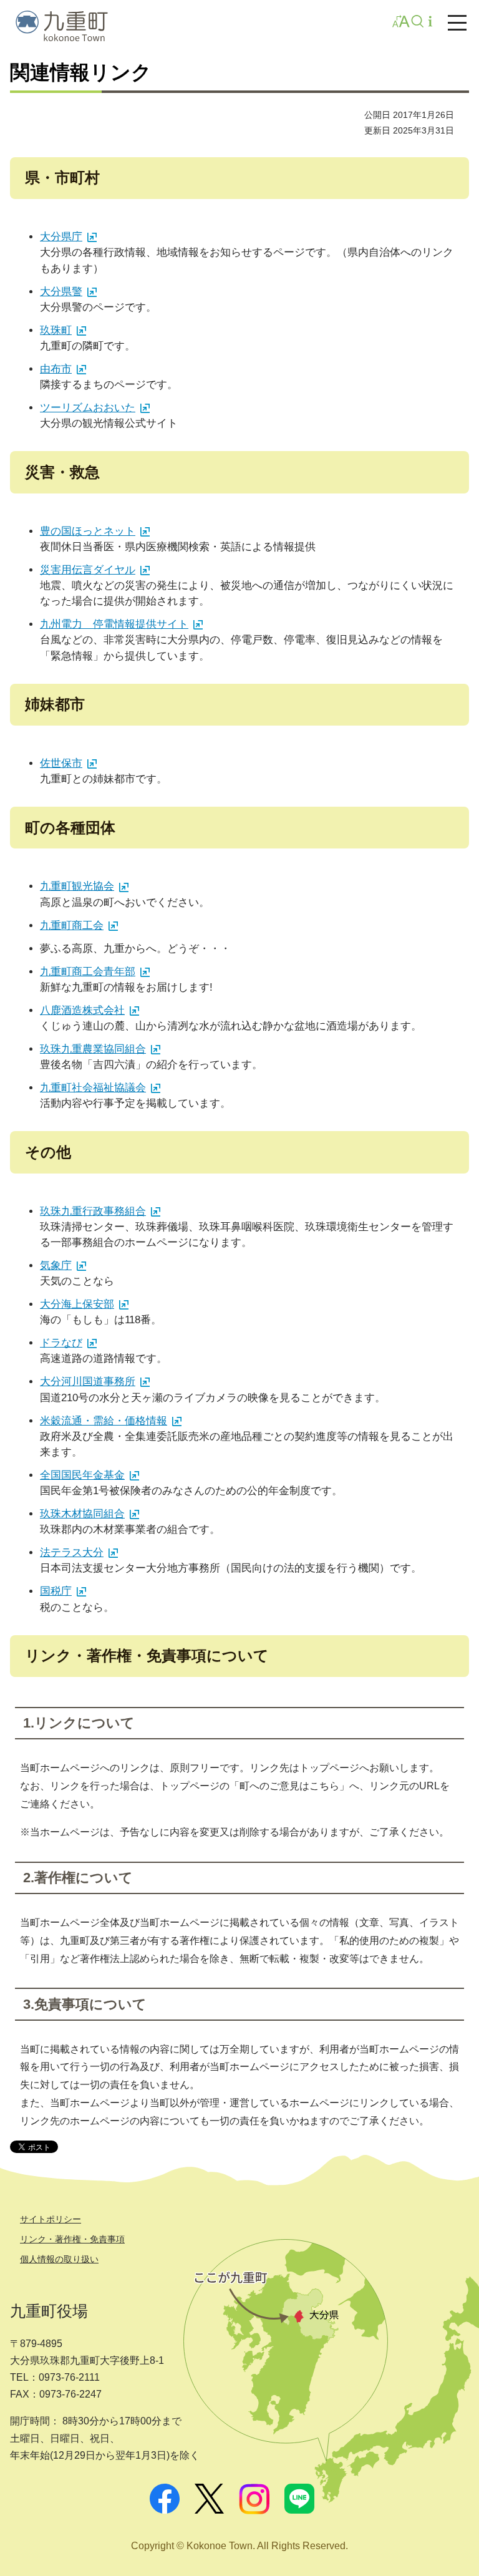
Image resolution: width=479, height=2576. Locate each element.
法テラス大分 (72, 1553)
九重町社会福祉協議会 (93, 1088)
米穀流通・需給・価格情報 (104, 1421)
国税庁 (56, 1591)
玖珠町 (56, 330)
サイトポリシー (51, 2219)
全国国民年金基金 (82, 1475)
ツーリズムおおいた (88, 408)
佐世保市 (61, 763)
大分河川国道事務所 (88, 1382)
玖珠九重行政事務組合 (93, 1211)
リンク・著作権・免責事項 (72, 2239)
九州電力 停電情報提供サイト (114, 624)
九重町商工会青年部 (88, 972)
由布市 (56, 369)
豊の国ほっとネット (88, 531)
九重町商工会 (72, 926)
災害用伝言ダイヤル (88, 570)
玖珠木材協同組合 (82, 1514)
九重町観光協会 (77, 886)
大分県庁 (61, 237)
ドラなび (61, 1343)
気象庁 (56, 1266)
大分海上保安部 (77, 1304)
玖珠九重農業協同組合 (93, 1049)
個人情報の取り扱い (59, 2259)
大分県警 (61, 292)
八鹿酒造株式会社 (82, 1010)
